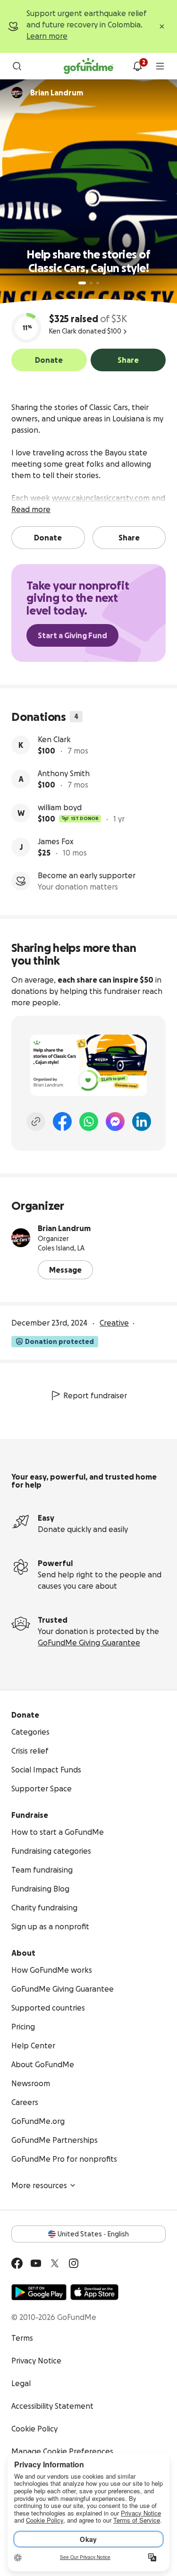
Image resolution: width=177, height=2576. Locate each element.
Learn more (47, 36)
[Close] (162, 26)
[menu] (160, 66)
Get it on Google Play (39, 2292)
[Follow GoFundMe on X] (55, 2263)
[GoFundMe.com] (88, 66)
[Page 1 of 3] (82, 283)
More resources (39, 2185)
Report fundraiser (95, 1395)
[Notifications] (137, 66)
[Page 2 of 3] (91, 283)
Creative (114, 1323)
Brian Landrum (64, 1228)
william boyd (60, 807)
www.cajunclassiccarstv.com (101, 498)
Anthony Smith (64, 773)
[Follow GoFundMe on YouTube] (36, 2263)
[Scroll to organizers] (17, 93)
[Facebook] (62, 1121)
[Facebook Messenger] (115, 1121)
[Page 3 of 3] (98, 283)
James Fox (56, 841)
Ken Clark (54, 739)
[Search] (17, 66)
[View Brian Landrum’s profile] (21, 1238)
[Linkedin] (142, 1121)
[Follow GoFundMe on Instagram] (74, 2263)
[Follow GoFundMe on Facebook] (17, 2263)
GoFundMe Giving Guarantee (89, 1643)
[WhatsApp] (89, 1121)
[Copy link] (36, 1121)
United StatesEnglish (93, 2234)
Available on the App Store (94, 2292)
